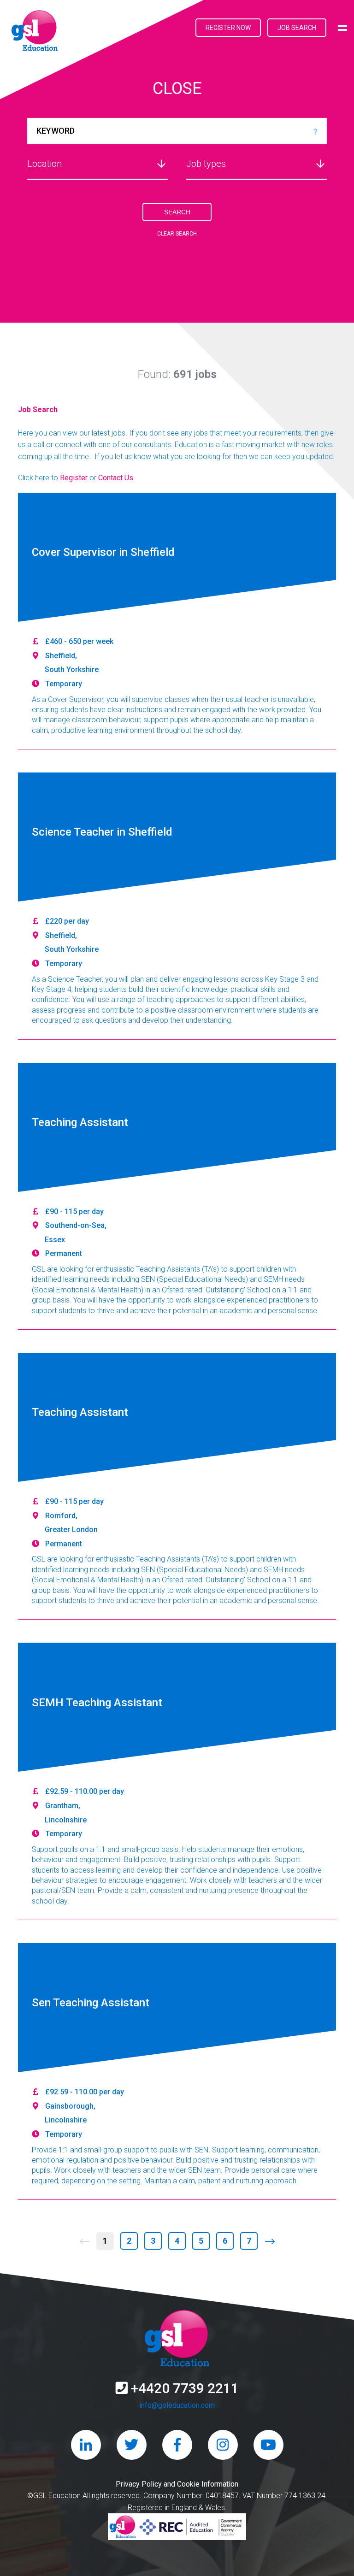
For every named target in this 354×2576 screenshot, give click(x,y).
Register (74, 478)
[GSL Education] (35, 32)
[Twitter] (132, 2445)
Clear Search (177, 234)
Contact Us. (116, 478)
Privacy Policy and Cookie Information (177, 2484)
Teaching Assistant (80, 1123)
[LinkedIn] (86, 2445)
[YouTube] (268, 2445)
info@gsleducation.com (177, 2405)
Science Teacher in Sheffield (102, 832)
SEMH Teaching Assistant (97, 1703)
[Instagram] (223, 2445)
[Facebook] (177, 2445)
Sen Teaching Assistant (91, 2003)
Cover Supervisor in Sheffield (103, 553)
